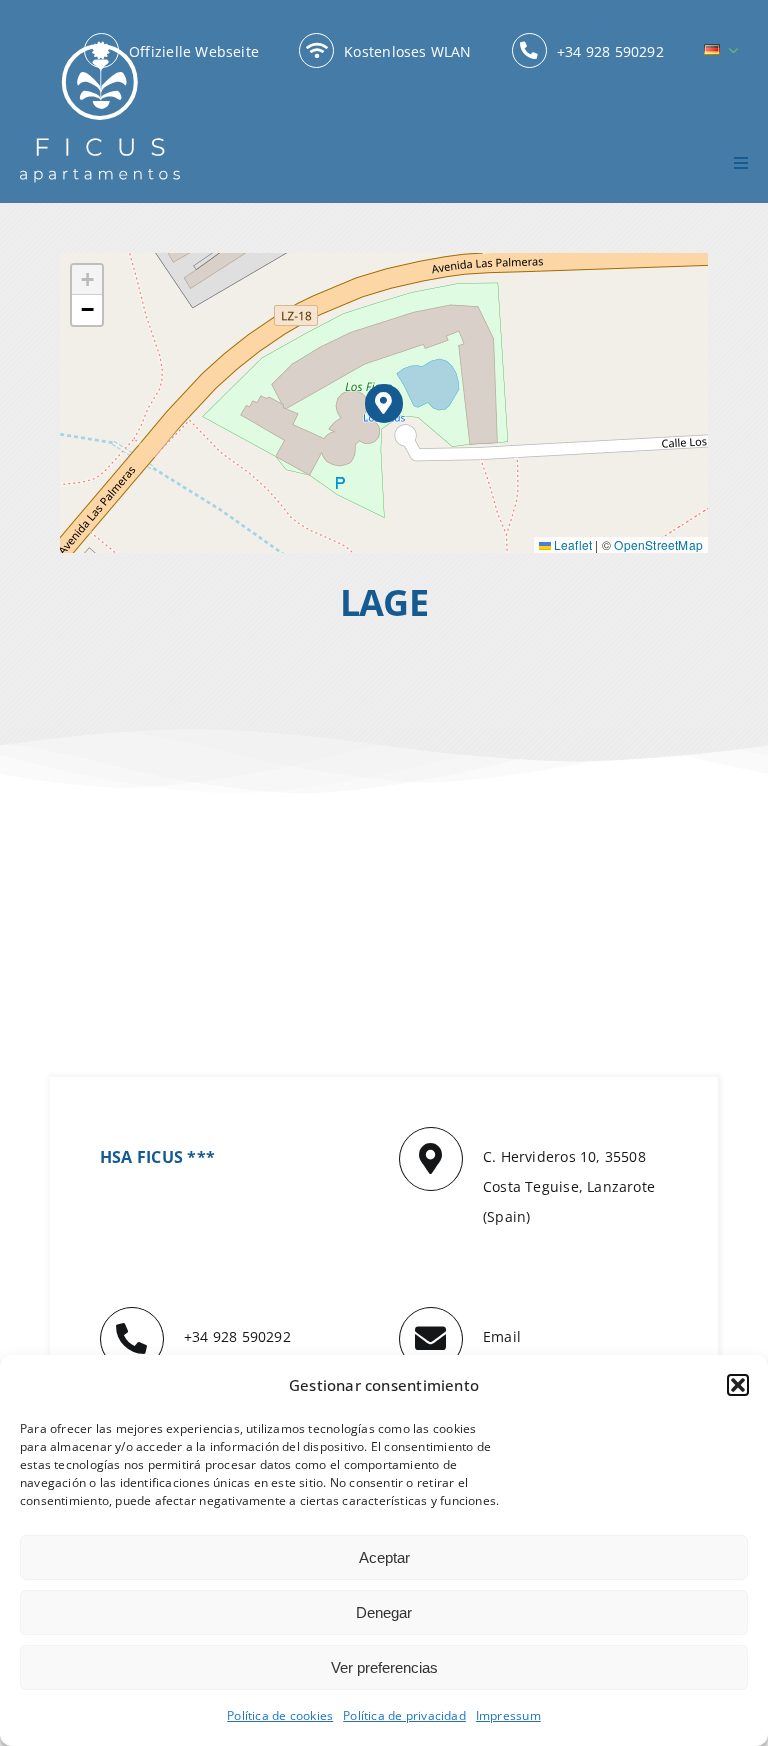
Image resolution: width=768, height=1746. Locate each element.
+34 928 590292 (237, 1336)
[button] (738, 1385)
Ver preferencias (384, 1667)
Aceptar (384, 1557)
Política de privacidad (404, 1715)
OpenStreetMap (658, 544)
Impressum (508, 1715)
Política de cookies (280, 1715)
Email (502, 1336)
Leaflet (572, 544)
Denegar (384, 1612)
